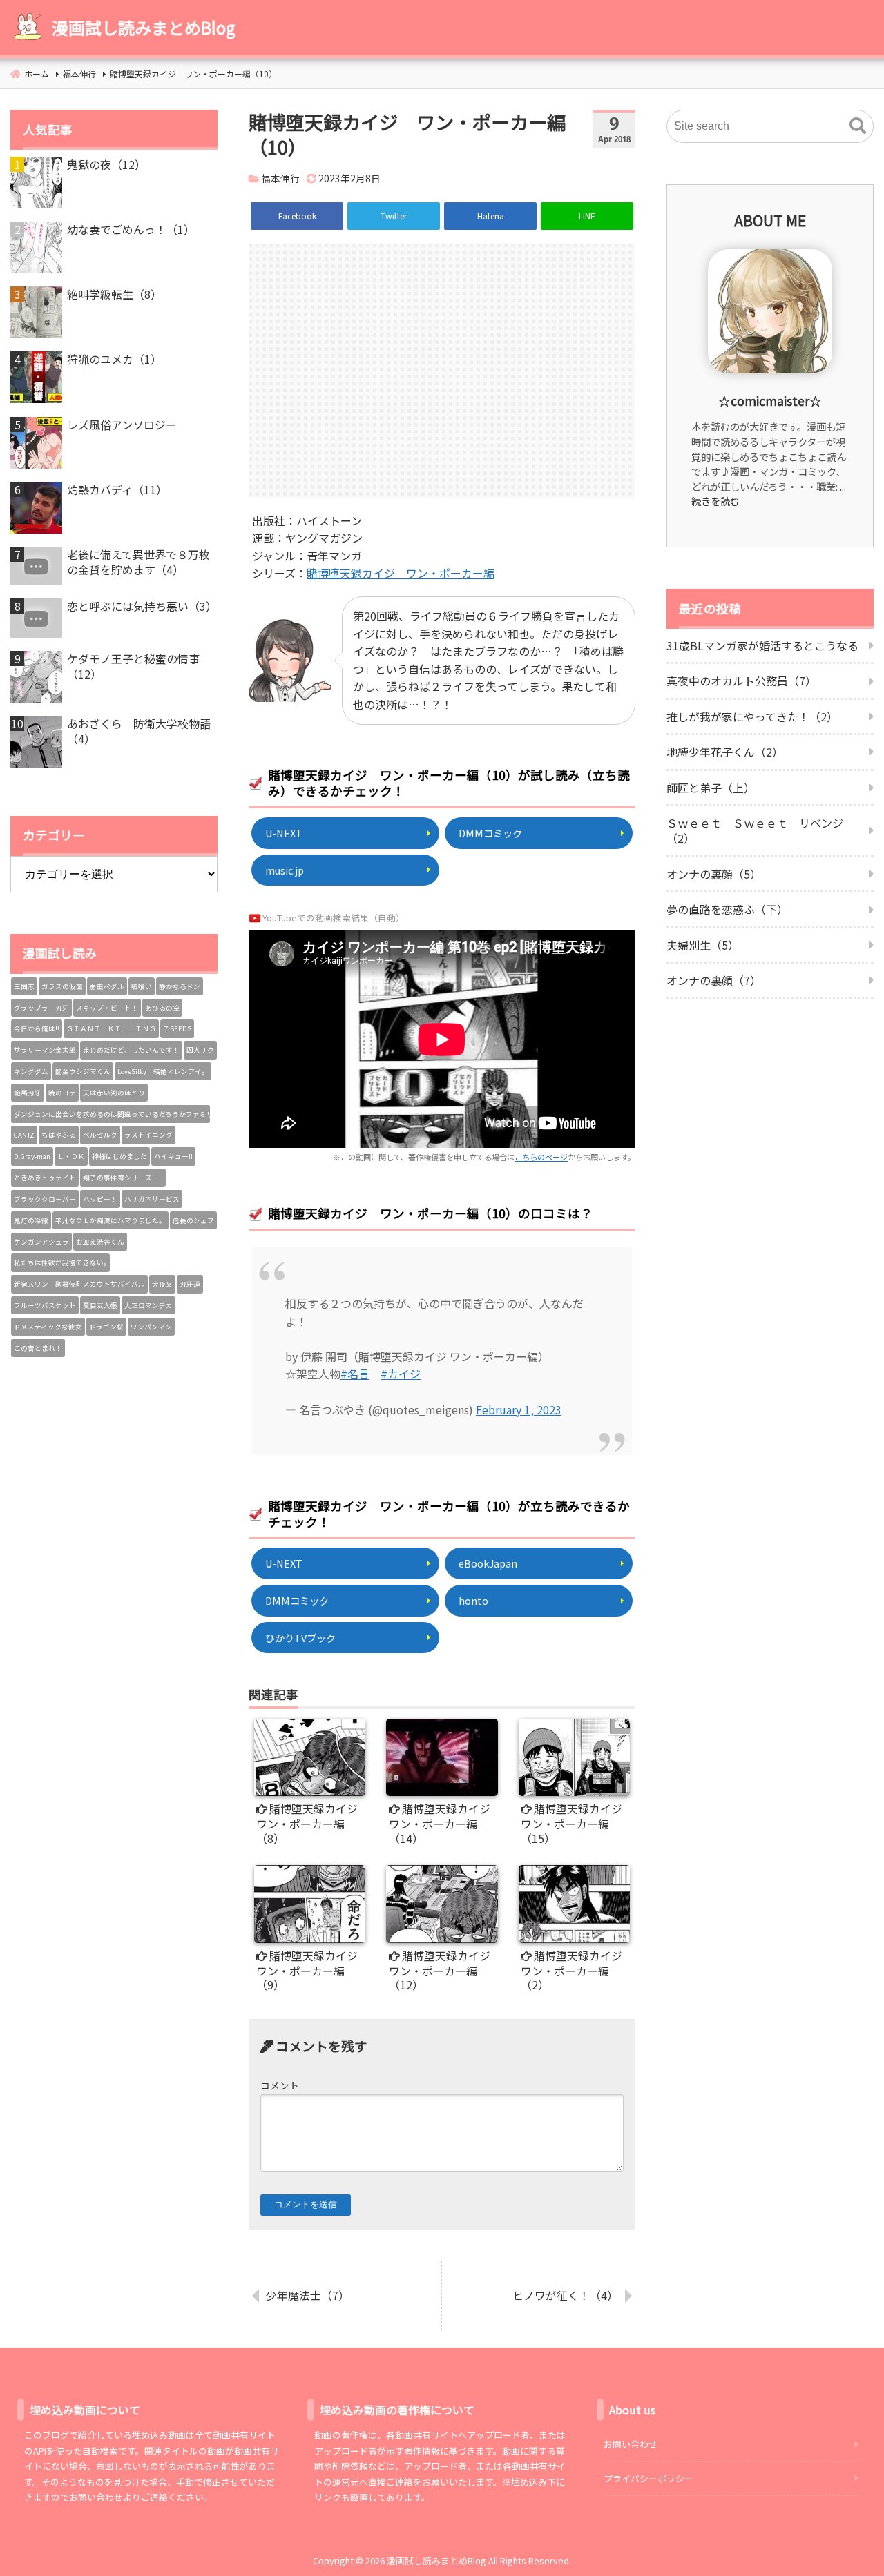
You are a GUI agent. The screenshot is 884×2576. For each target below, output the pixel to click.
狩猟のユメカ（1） (114, 359)
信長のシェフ (193, 1220)
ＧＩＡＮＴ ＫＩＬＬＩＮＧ (111, 1028)
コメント (280, 2085)
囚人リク (200, 1050)
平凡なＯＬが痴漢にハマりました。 (110, 1220)
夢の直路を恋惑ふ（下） (727, 909)
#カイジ (401, 1374)
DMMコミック (490, 833)
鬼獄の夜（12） (106, 164)
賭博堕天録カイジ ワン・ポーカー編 (401, 573)
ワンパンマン (151, 1327)
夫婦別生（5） (703, 945)
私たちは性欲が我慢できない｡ (60, 1262)
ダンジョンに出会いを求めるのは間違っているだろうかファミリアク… (112, 1114)
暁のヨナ (62, 1093)
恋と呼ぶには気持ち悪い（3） (142, 606)
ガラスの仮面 (62, 986)
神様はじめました (119, 1156)
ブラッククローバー (45, 1199)
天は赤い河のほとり (114, 1093)
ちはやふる (59, 1135)
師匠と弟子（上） (711, 788)
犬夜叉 (162, 1284)
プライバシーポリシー (648, 2478)
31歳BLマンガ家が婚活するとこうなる (762, 645)
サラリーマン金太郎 (45, 1050)
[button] (858, 126)
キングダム (31, 1071)
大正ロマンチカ (148, 1305)
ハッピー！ (100, 1199)
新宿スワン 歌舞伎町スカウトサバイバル (79, 1284)
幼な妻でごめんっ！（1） (131, 229)
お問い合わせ (631, 2444)
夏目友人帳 (100, 1305)
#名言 (355, 1374)
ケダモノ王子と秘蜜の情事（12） (133, 666)
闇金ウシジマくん (83, 1071)
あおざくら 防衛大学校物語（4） (139, 731)
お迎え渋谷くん (100, 1242)
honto (473, 1600)
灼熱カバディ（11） (117, 489)
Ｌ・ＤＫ (71, 1156)
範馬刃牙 (28, 1093)
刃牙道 (190, 1284)
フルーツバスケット (45, 1305)
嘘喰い (142, 986)
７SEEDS (177, 1028)
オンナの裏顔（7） (714, 980)
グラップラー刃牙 (41, 1008)
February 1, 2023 (519, 1409)
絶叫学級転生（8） (114, 294)
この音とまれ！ (38, 1348)
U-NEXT (284, 833)
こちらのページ (541, 1157)
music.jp (285, 870)
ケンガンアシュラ (41, 1242)
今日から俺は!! (37, 1028)
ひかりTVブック (300, 1638)
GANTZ (24, 1135)
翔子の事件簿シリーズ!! (123, 1178)
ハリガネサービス (152, 1199)
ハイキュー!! (173, 1156)
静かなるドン (180, 986)
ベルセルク (100, 1135)
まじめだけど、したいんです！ (131, 1050)
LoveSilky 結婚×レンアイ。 (163, 1071)
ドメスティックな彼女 (48, 1327)
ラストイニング (148, 1135)
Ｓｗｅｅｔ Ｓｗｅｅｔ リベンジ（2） (755, 830)
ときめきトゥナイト (45, 1178)
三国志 (24, 986)
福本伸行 (280, 178)
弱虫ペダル (107, 986)
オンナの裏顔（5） (714, 874)
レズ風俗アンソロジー (122, 425)
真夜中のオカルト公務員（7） (741, 681)
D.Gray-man (32, 1156)
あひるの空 (162, 1008)
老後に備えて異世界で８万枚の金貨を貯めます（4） (138, 562)
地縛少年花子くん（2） (725, 752)
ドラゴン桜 (106, 1327)
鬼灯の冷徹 (31, 1220)
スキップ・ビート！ (107, 1008)
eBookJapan (488, 1563)
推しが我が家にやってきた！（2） (752, 716)
